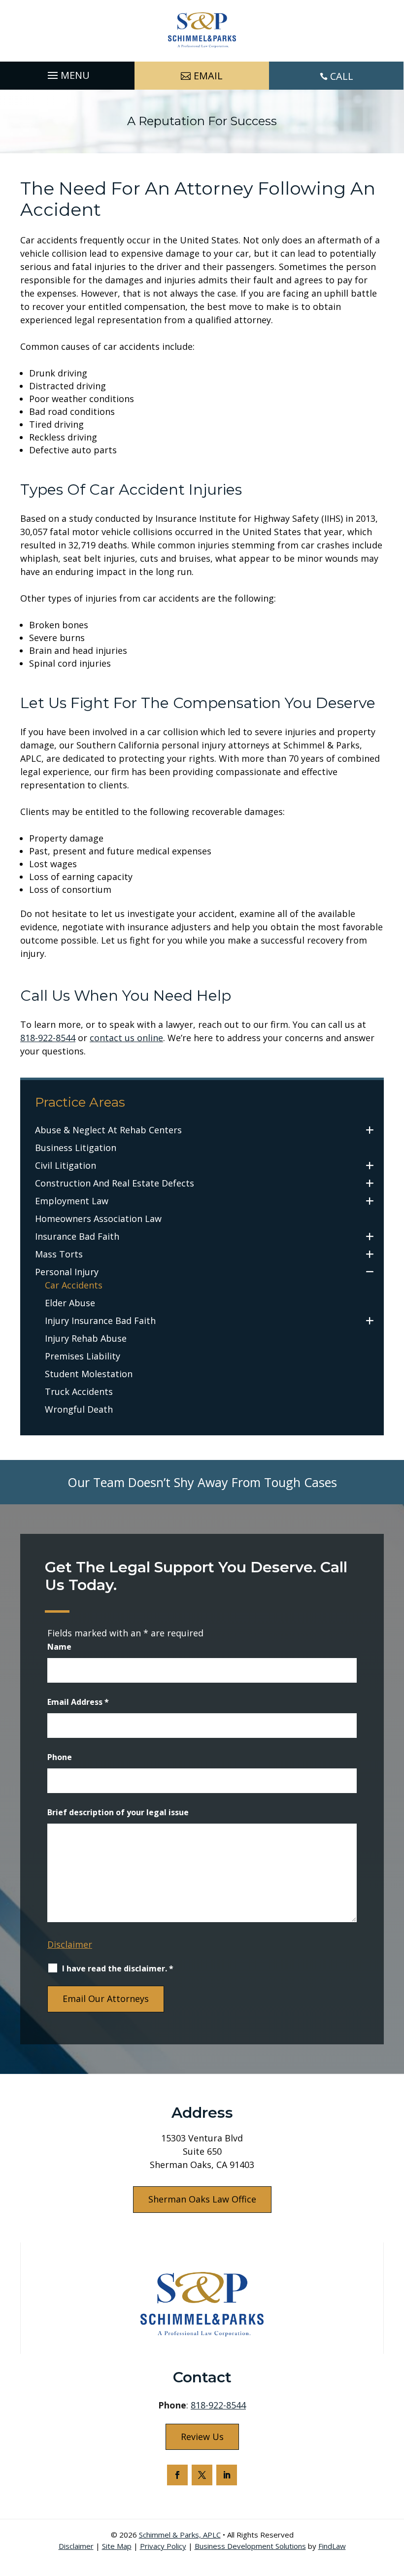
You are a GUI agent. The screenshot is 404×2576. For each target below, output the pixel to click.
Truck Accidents (79, 1391)
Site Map (117, 2546)
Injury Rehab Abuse (86, 1338)
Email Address (78, 1702)
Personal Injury (67, 1272)
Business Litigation (76, 1148)
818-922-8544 (48, 1038)
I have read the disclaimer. (118, 1968)
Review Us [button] (202, 2437)
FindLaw (332, 2546)
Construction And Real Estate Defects (115, 1183)
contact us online (126, 1038)
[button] (67, 73)
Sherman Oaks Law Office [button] (202, 2199)
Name (59, 1647)
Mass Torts (59, 1254)
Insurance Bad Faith (77, 1236)
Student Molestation (89, 1374)
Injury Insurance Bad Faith (100, 1321)
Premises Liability (83, 1356)
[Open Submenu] (370, 1130)
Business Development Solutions (250, 2546)
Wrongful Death (79, 1409)
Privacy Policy (163, 2546)
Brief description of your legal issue (118, 1812)
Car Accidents (74, 1285)
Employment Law (72, 1201)
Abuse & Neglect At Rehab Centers (108, 1130)
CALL (342, 76)
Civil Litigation (66, 1165)
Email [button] (208, 76)
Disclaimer (70, 1944)
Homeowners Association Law (98, 1219)
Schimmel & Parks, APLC (180, 2535)
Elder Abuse (70, 1303)
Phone (60, 1757)
